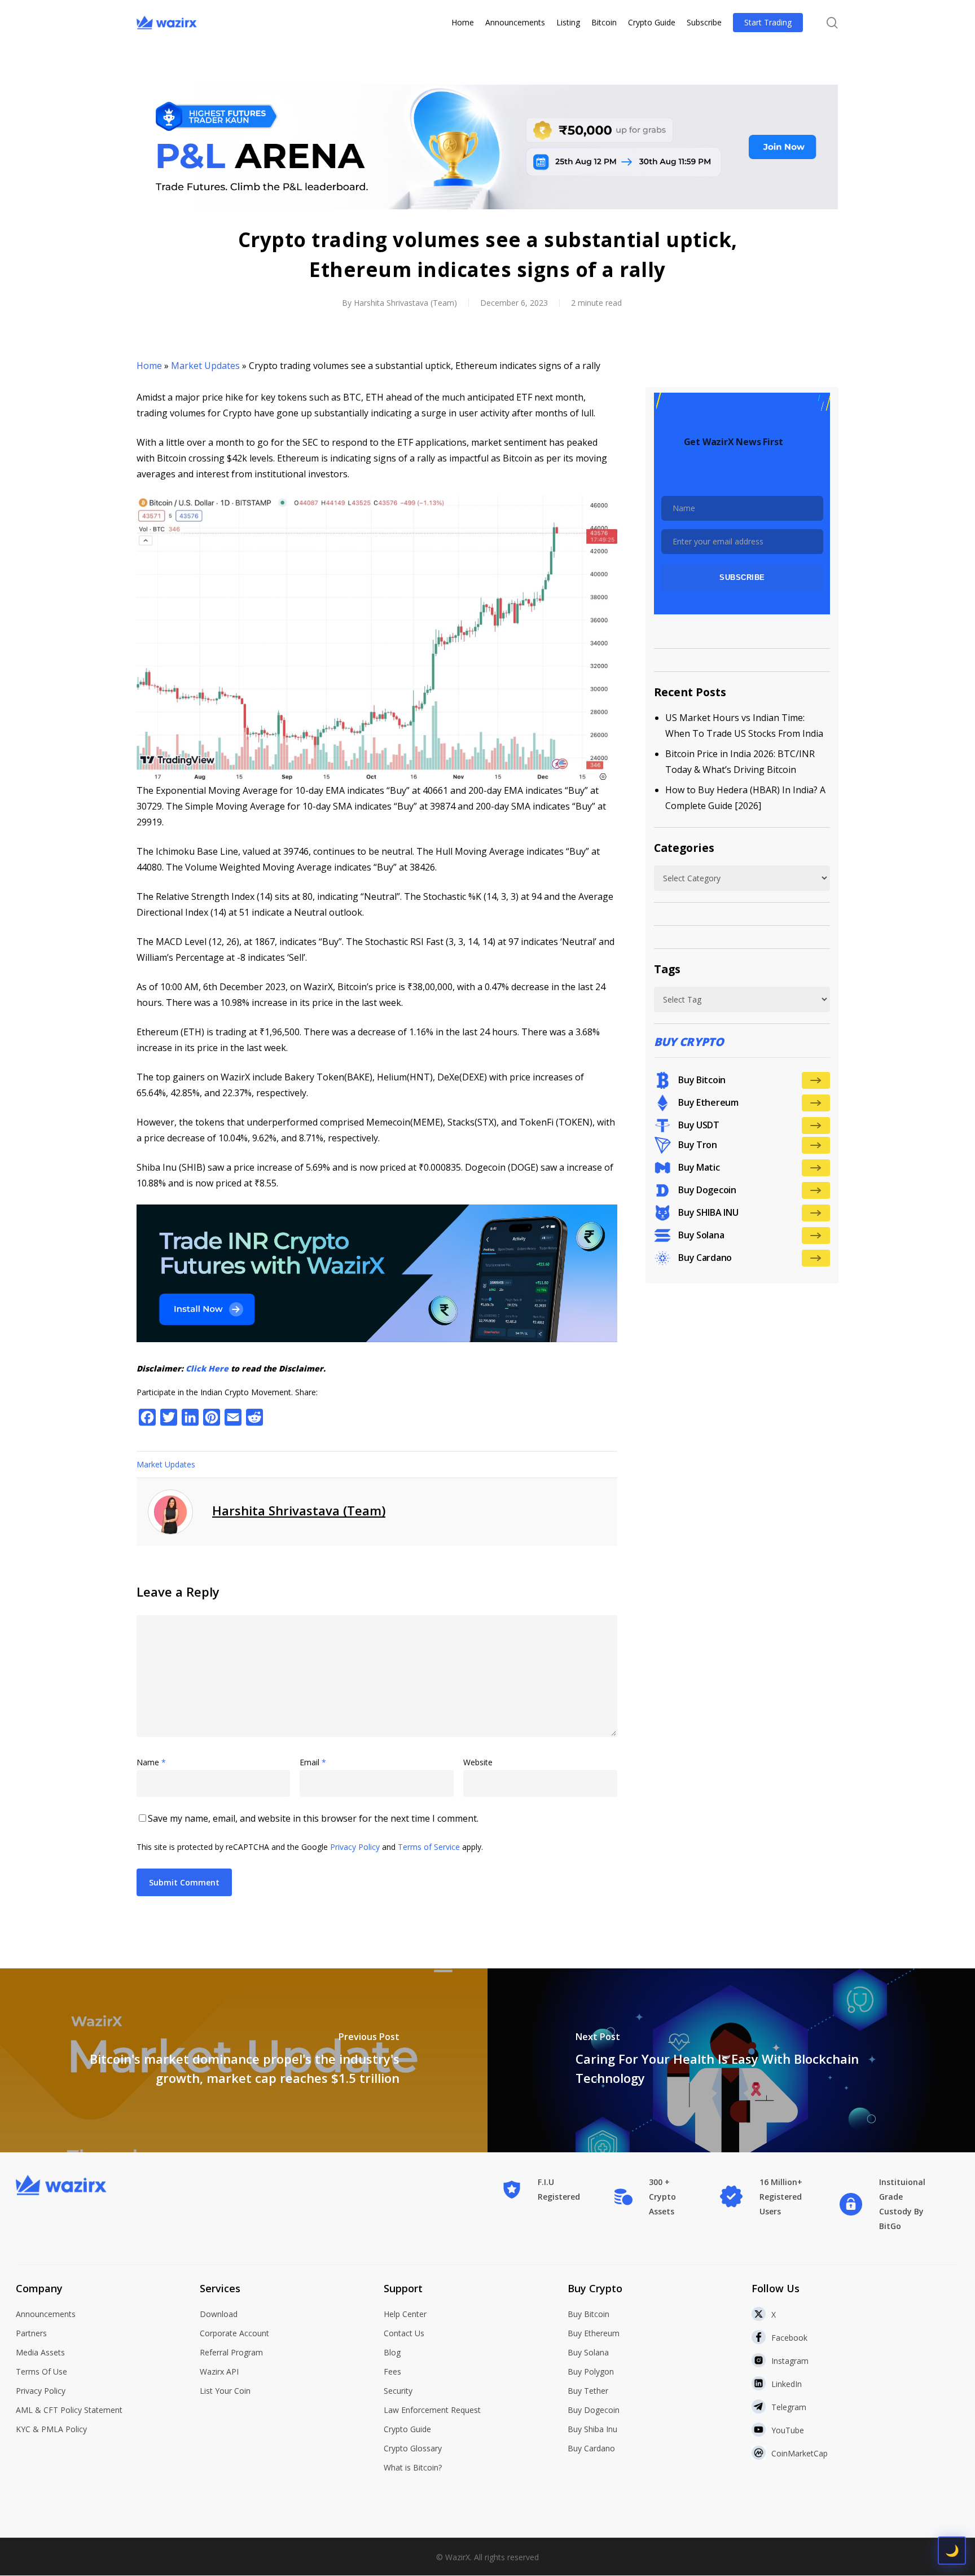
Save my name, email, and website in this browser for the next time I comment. (313, 1818)
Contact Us (404, 2333)
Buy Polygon (591, 2371)
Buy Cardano (591, 2448)
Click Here (207, 1368)
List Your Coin (225, 2391)
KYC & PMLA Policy (51, 2429)
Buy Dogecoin (594, 2410)
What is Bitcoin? (413, 2467)
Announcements (46, 2314)
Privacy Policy (355, 1847)
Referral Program (231, 2352)
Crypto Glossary (413, 2448)
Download (219, 2314)
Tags (667, 969)
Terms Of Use (41, 2371)
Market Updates (205, 366)
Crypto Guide (407, 2429)
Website (478, 1762)
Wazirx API (219, 2371)
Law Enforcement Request (432, 2410)
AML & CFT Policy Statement (69, 2410)
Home (149, 366)
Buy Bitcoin (588, 2314)
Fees (392, 2371)
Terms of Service (429, 1847)
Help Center (405, 2314)
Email (313, 1762)
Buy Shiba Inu (592, 2429)
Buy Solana (588, 2352)
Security (398, 2391)
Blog (392, 2352)
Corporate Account (234, 2333)
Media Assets (40, 2352)
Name (151, 1762)
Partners (31, 2333)
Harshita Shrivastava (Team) (405, 303)
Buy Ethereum (594, 2333)
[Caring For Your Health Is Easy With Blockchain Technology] (731, 2060)
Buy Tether (588, 2391)
